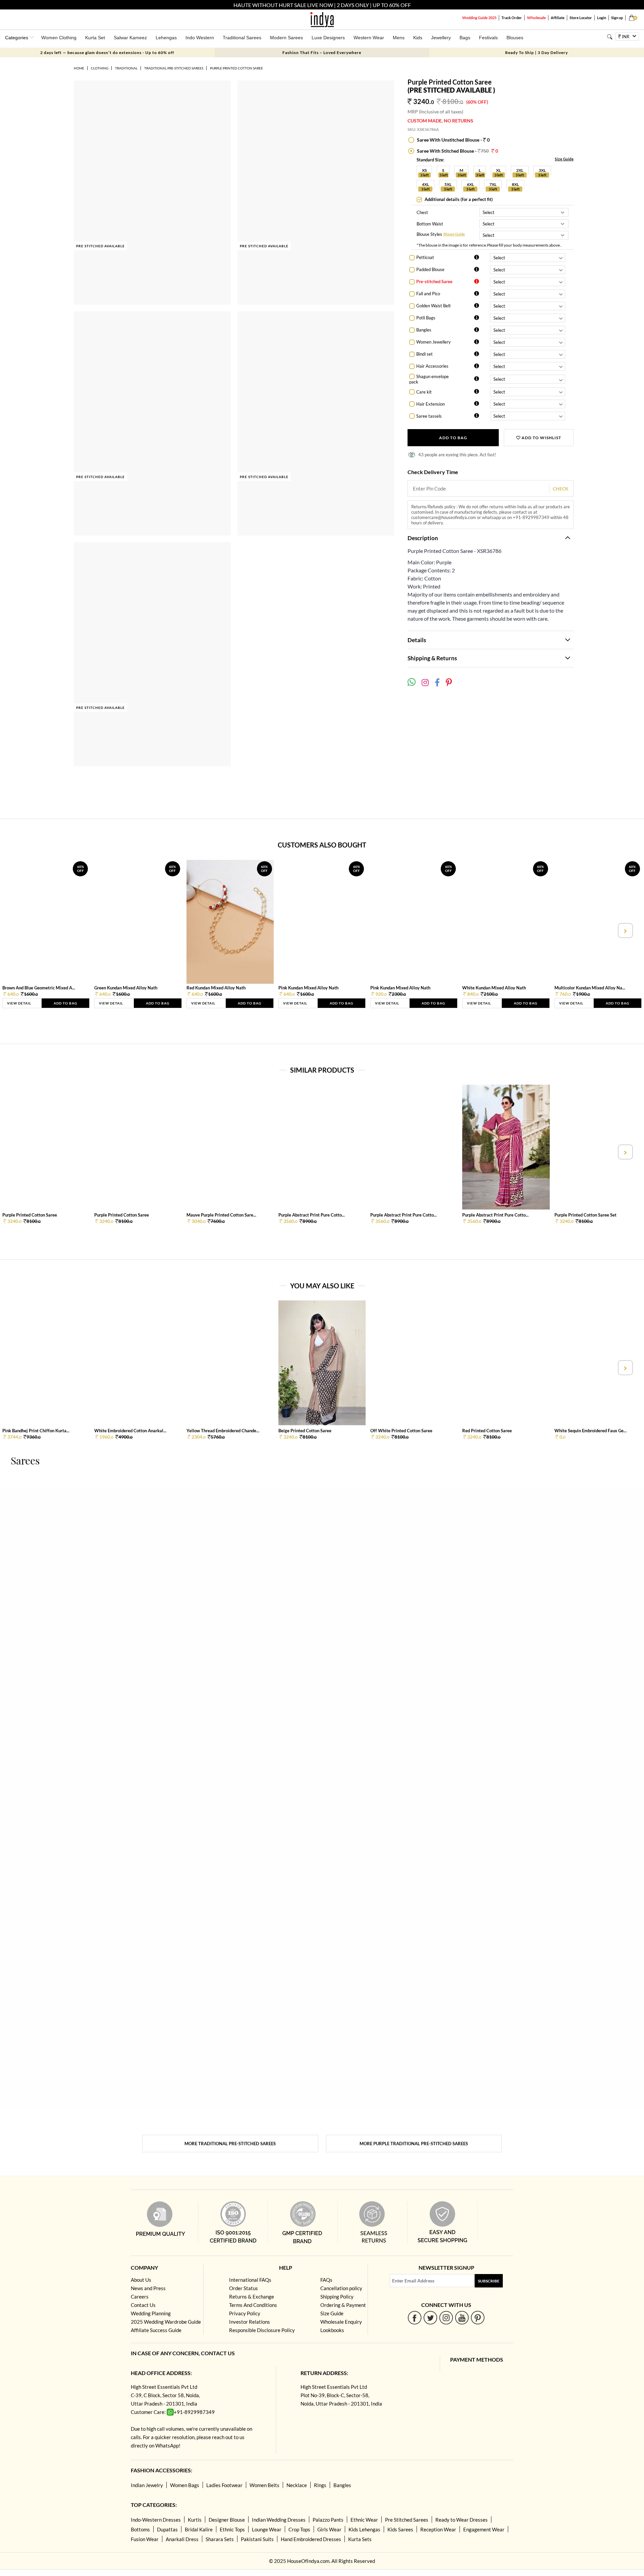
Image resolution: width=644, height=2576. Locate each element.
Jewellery (441, 38)
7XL (493, 184)
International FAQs (250, 2280)
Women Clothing (59, 38)
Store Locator (581, 18)
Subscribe (489, 2281)
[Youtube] (462, 2317)
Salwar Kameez (130, 38)
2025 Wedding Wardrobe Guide (166, 2322)
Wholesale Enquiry (341, 2322)
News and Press (148, 2288)
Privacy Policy (245, 2313)
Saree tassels (429, 416)
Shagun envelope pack (429, 379)
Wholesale (536, 18)
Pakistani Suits (257, 2539)
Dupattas (167, 2529)
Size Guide (564, 159)
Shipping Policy (337, 2297)
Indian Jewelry (147, 2485)
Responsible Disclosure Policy (262, 2330)
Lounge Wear (267, 2529)
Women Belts (264, 2485)
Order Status (244, 2288)
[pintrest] (478, 2317)
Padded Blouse (430, 269)
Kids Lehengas (364, 2529)
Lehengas (166, 38)
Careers (140, 2297)
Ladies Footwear (224, 2485)
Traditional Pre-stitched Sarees (174, 68)
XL (498, 170)
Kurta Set (95, 38)
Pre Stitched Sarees (407, 2520)
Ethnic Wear (364, 2520)
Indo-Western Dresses (156, 2520)
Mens (399, 38)
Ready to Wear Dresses (462, 2520)
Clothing (100, 68)
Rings (320, 2485)
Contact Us (143, 2305)
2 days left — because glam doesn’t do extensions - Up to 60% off (107, 53)
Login (602, 18)
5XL (448, 184)
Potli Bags (426, 318)
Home (79, 68)
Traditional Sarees (242, 38)
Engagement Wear (484, 2529)
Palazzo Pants (328, 2520)
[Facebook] (415, 2317)
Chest (422, 212)
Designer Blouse (227, 2520)
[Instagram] (446, 2317)
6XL (470, 184)
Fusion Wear (145, 2539)
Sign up (617, 18)
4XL (425, 184)
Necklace (297, 2485)
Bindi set (424, 354)
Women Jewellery (434, 342)
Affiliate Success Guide (156, 2330)
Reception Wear (438, 2529)
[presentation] (19, 931)
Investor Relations (250, 2322)
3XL (542, 170)
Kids (418, 38)
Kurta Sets (360, 2539)
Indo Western (200, 38)
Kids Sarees (400, 2529)
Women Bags (185, 2485)
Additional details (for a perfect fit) (458, 199)
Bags (465, 38)
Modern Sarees (286, 38)
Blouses (515, 38)
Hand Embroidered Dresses (311, 2539)
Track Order (512, 18)
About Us (141, 2280)
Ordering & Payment (343, 2305)
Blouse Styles (429, 235)
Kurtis (195, 2520)
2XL (520, 170)
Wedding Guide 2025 (479, 18)
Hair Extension (431, 404)
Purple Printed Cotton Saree (236, 68)
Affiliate (558, 18)
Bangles (424, 330)
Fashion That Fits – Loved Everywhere (322, 53)
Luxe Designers (328, 38)
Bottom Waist (430, 224)
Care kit (424, 392)
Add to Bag (453, 438)
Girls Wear (329, 2529)
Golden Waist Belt (434, 306)
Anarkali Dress (182, 2539)
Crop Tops (299, 2529)
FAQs (326, 2280)
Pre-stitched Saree (434, 281)
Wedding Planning (151, 2313)
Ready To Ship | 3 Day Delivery (536, 53)
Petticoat (425, 257)
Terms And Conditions (253, 2305)
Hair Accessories (432, 366)
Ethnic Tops (232, 2529)
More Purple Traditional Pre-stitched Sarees (414, 2144)
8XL (515, 184)
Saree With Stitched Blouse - (457, 151)
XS (424, 170)
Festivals (488, 38)
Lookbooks (332, 2330)
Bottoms (140, 2529)
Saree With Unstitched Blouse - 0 (453, 140)
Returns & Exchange (252, 2297)
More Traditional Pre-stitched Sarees (230, 2144)
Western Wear (369, 38)
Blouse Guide (454, 234)
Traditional (126, 68)
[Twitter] (431, 2317)
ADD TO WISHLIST (541, 438)
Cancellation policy (341, 2288)
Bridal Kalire (199, 2529)
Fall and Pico (428, 294)
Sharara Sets (220, 2539)
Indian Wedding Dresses (279, 2520)
